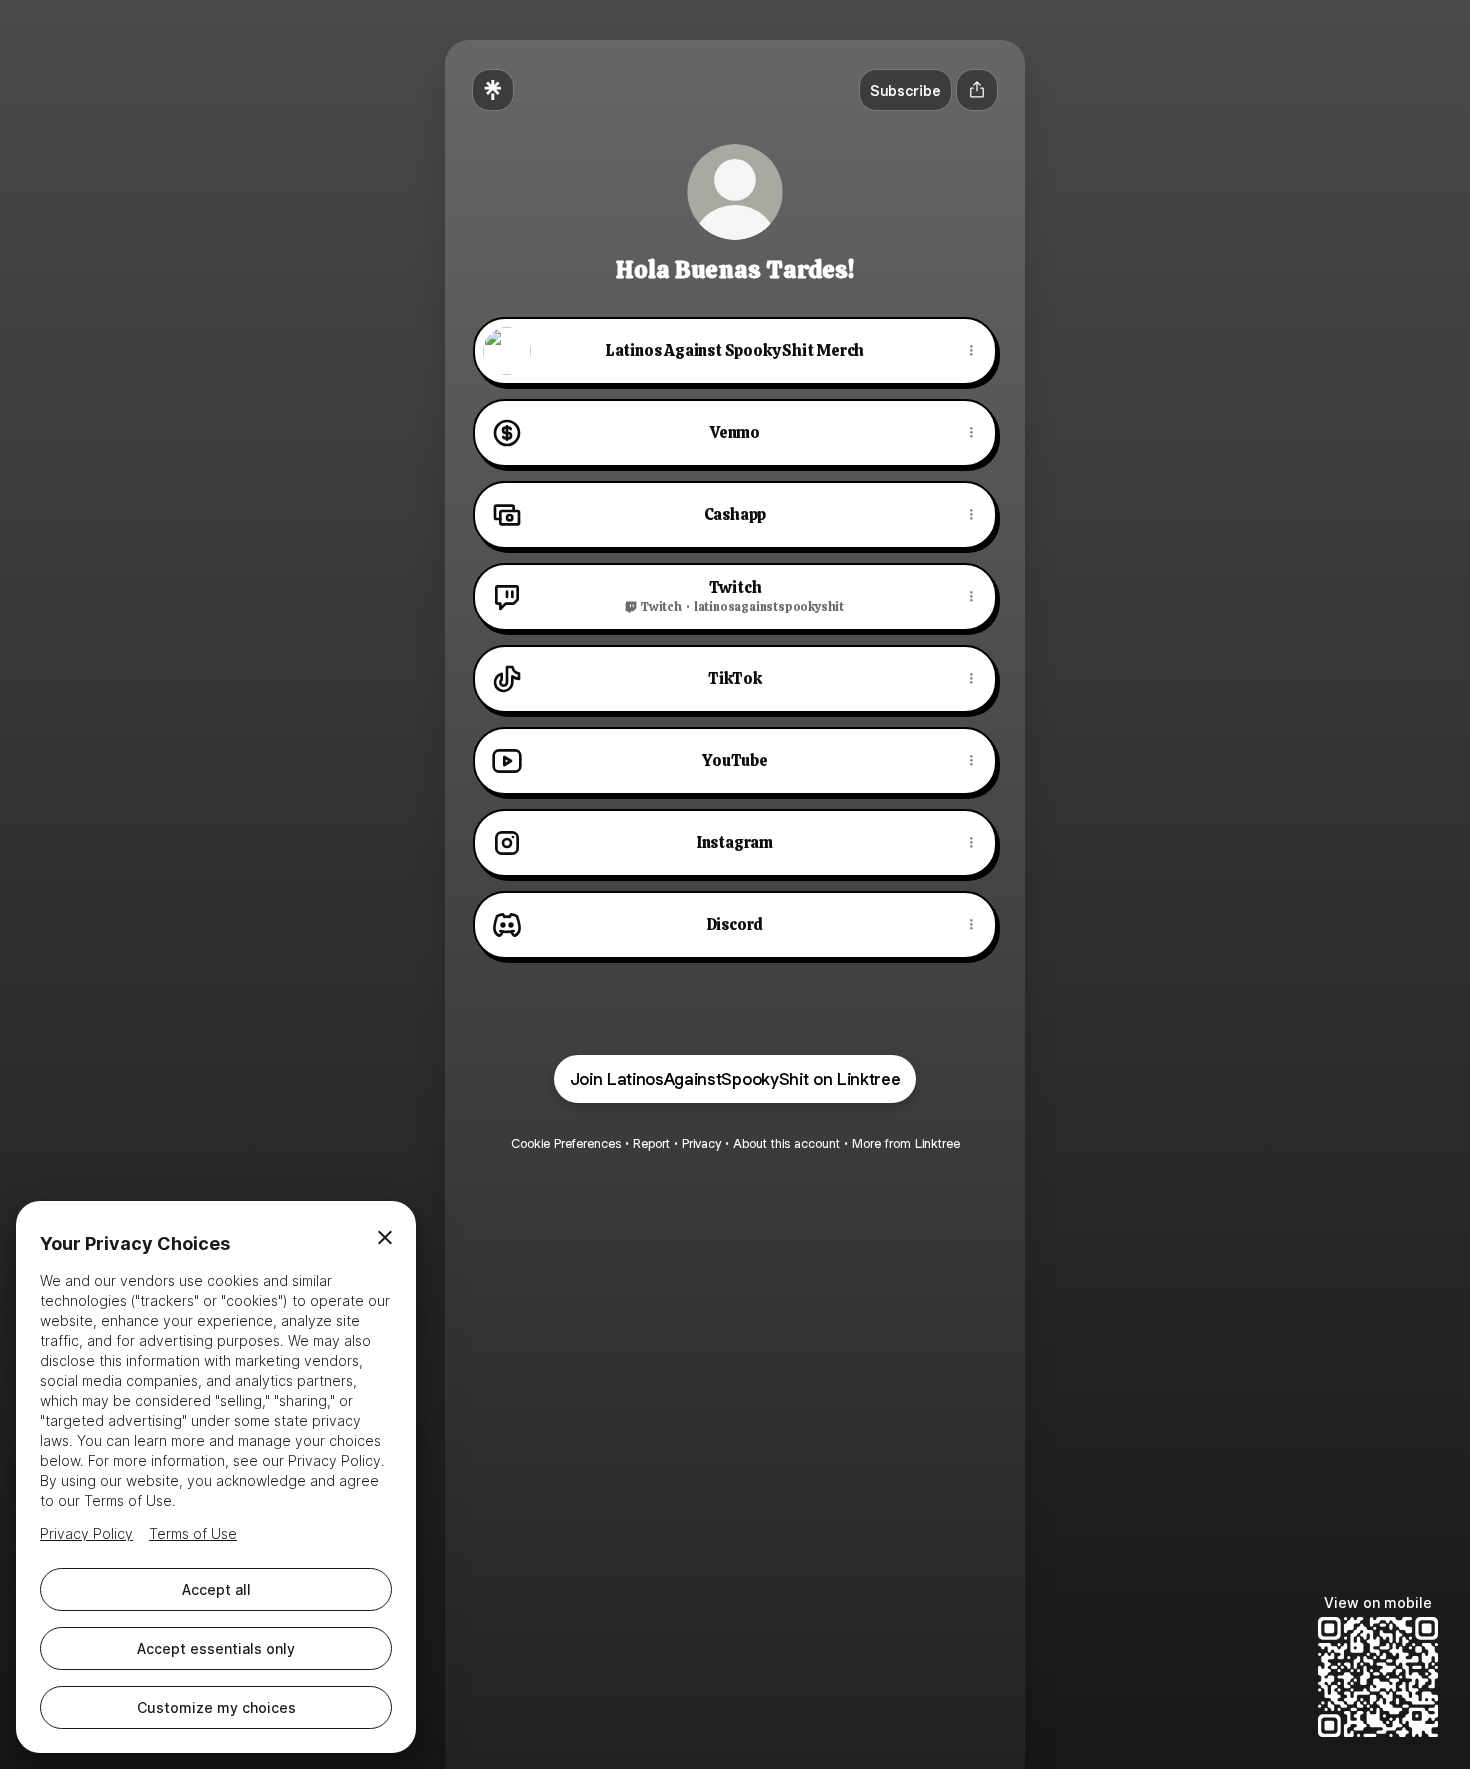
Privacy (701, 1143)
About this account (786, 1143)
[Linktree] (493, 90)
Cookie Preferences (566, 1143)
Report (651, 1143)
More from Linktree (906, 1143)
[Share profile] (977, 90)
